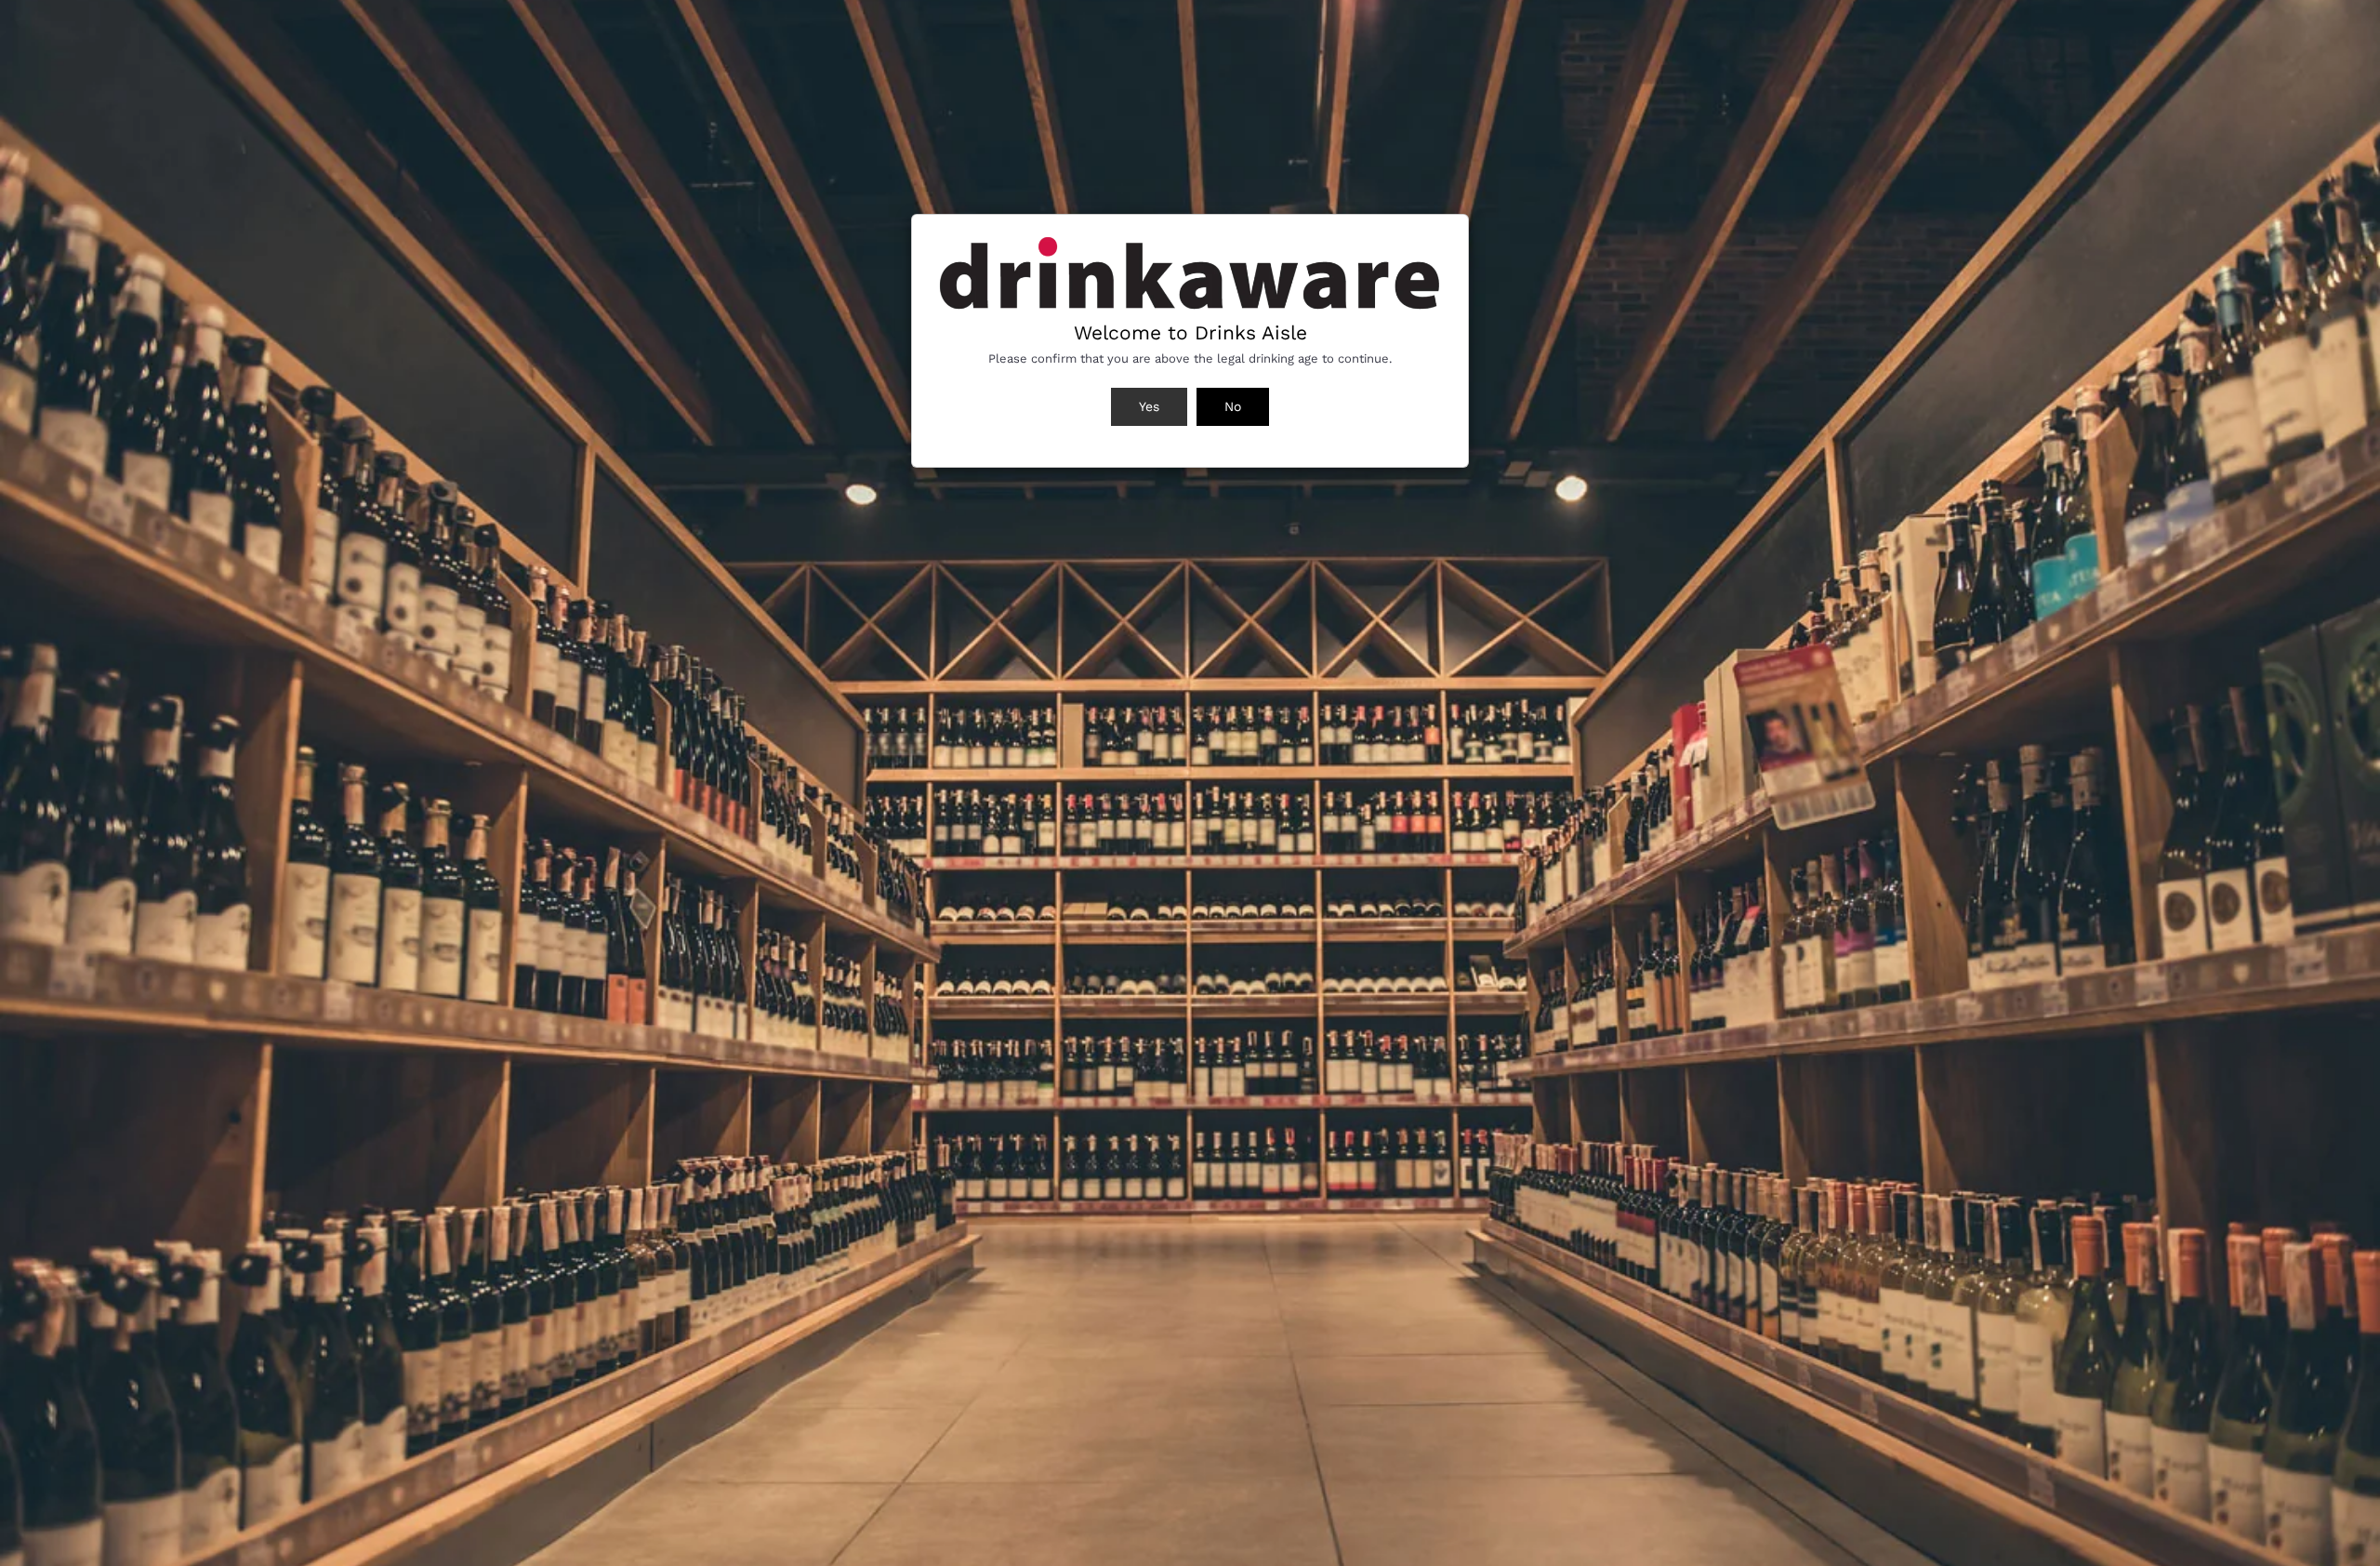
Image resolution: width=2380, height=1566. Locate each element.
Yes (1149, 406)
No (1233, 406)
